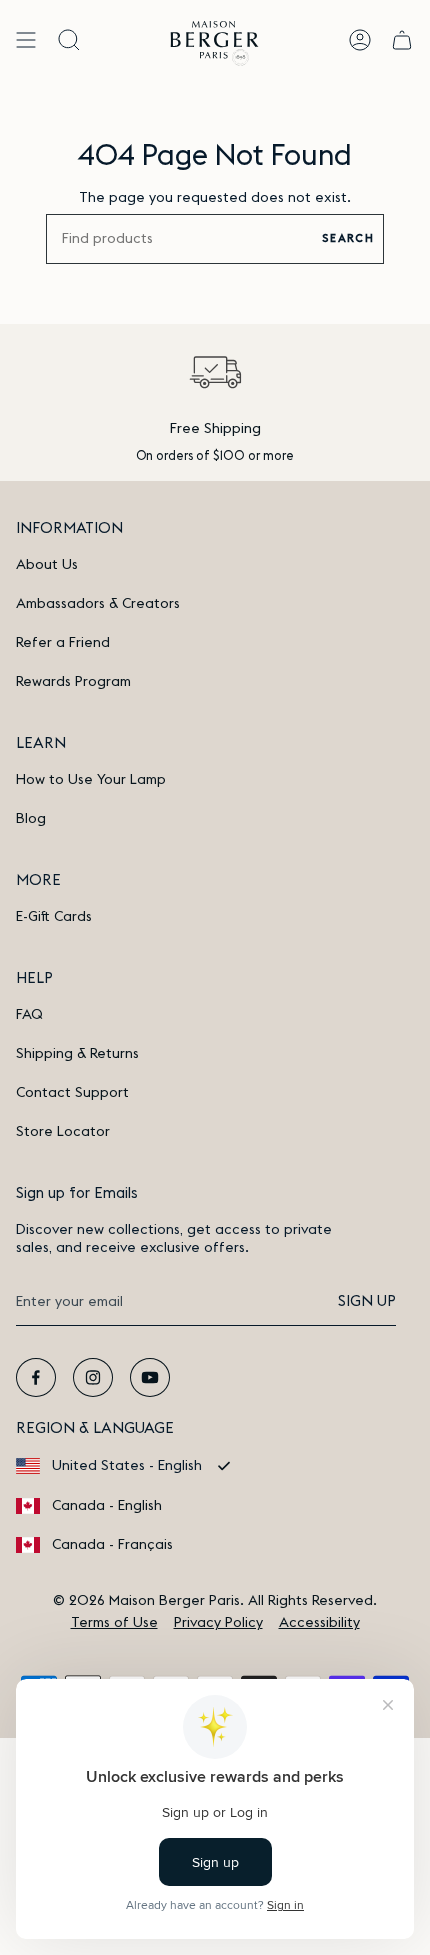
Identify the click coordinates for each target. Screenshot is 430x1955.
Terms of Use (114, 1623)
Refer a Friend (63, 643)
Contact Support (72, 1093)
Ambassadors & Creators (98, 604)
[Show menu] (26, 39)
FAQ (29, 1015)
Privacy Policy (218, 1623)
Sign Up (367, 1301)
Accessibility (319, 1623)
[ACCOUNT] (360, 39)
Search (348, 238)
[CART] (402, 39)
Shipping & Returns (77, 1054)
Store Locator (63, 1132)
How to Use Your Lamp (91, 780)
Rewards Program (73, 682)
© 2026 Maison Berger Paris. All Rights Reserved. (215, 1601)
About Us (47, 565)
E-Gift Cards (54, 917)
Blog (31, 819)
